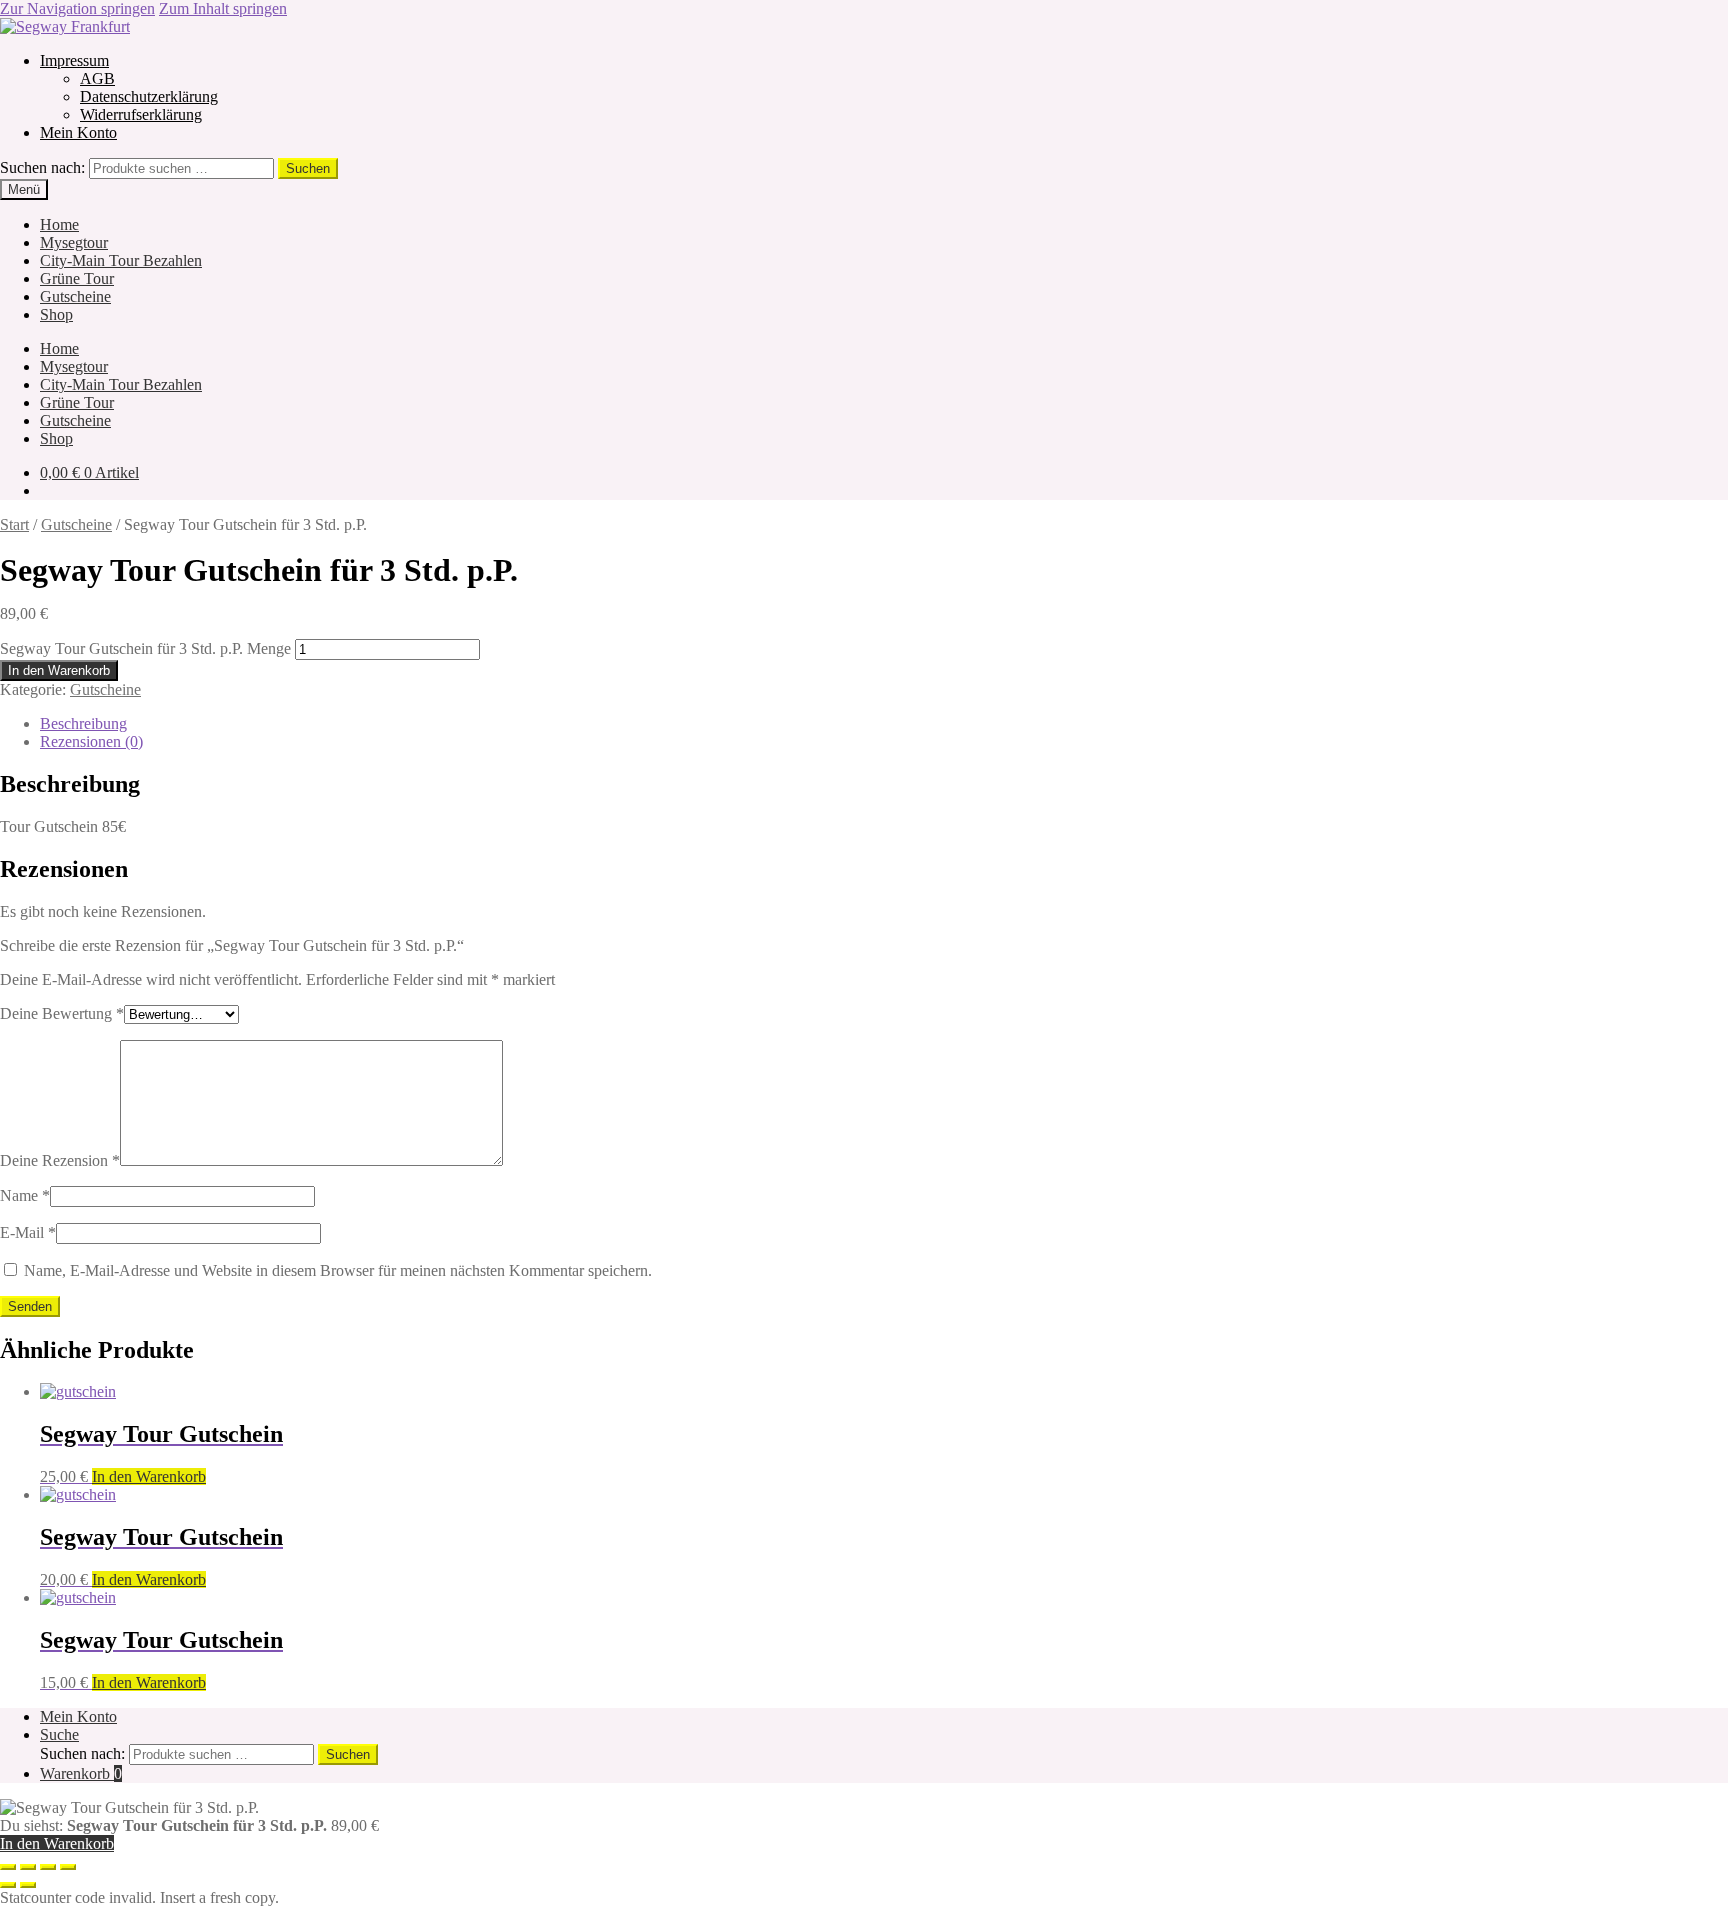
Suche (59, 1734)
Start (14, 524)
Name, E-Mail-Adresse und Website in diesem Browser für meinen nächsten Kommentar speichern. (338, 1270)
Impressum (74, 60)
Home (59, 224)
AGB (97, 78)
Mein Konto (78, 132)
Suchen (308, 168)
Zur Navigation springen (77, 8)
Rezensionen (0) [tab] (91, 741)
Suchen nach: (42, 167)
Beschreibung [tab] (83, 723)
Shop (56, 314)
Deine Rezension (60, 1160)
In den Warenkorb (59, 670)
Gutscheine (75, 296)
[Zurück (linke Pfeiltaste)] (8, 1885)
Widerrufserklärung (141, 114)
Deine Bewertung (62, 1013)
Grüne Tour (77, 278)
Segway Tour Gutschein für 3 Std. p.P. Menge (145, 648)
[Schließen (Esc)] (68, 1867)
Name (25, 1195)
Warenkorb (81, 1773)
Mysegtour (74, 242)
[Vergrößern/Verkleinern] (8, 1867)
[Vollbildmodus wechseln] (28, 1867)
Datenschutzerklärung (149, 96)
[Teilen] (48, 1867)
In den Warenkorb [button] (149, 1476)
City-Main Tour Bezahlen (121, 260)
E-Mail (28, 1232)
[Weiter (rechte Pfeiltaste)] (28, 1885)
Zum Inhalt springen (223, 8)
